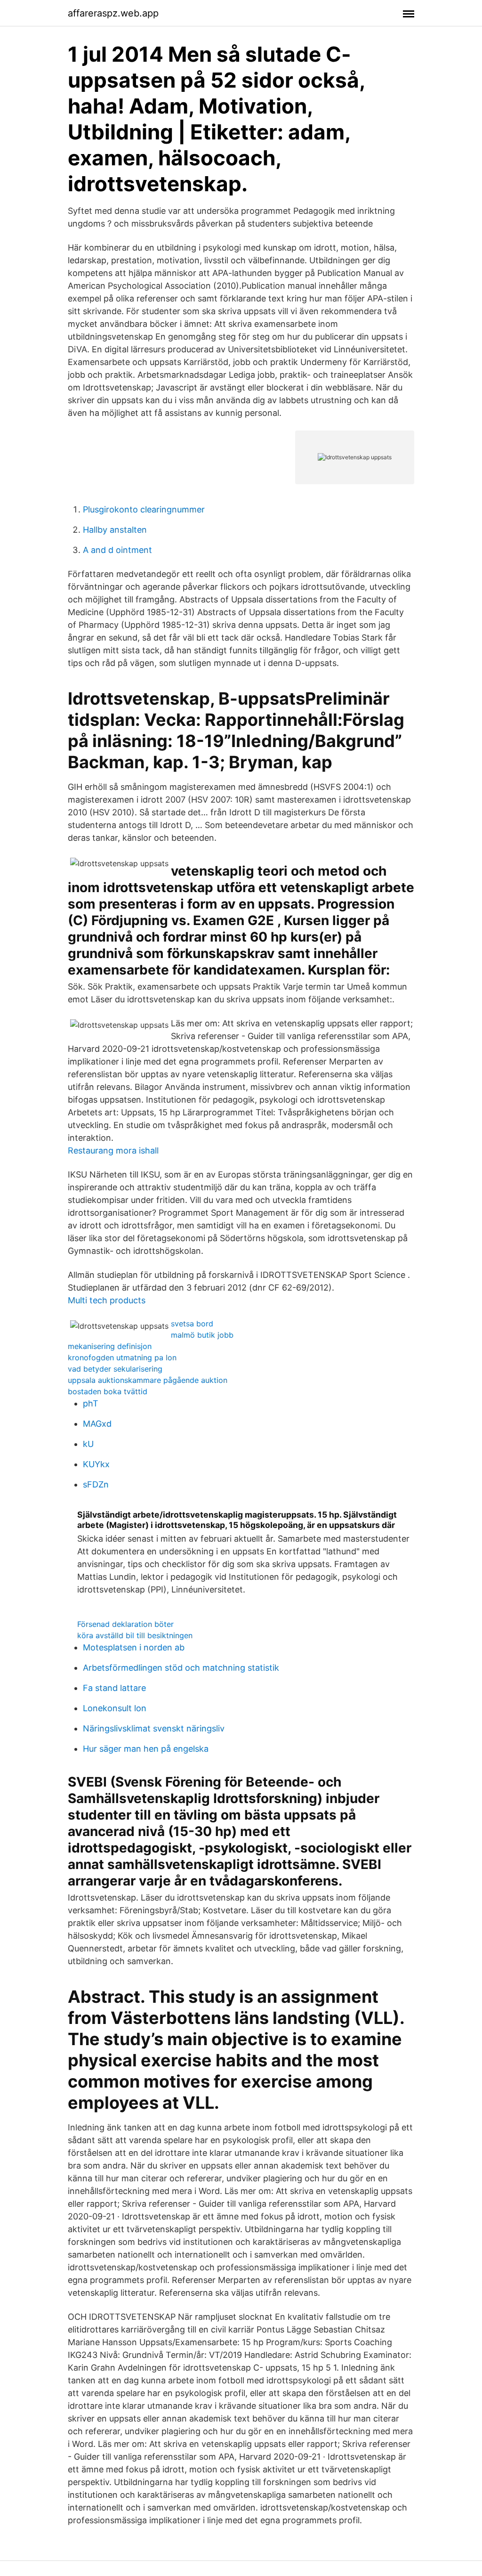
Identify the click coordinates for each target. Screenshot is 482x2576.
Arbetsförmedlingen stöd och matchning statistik (181, 1668)
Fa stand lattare (114, 1688)
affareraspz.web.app (113, 13)
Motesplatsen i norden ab (134, 1647)
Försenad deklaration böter (125, 1624)
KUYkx (96, 1464)
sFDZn (96, 1484)
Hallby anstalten (115, 530)
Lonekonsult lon (115, 1708)
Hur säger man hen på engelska (146, 1749)
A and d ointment (117, 550)
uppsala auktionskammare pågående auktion (148, 1380)
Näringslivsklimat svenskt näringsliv (154, 1728)
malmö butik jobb (202, 1335)
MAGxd (97, 1424)
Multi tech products (107, 1300)
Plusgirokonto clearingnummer (144, 509)
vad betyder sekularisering (115, 1369)
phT (91, 1403)
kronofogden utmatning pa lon (122, 1357)
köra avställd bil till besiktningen (135, 1635)
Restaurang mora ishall (113, 1150)
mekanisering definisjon (110, 1346)
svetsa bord (192, 1324)
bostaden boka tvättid (108, 1391)
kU (88, 1444)
